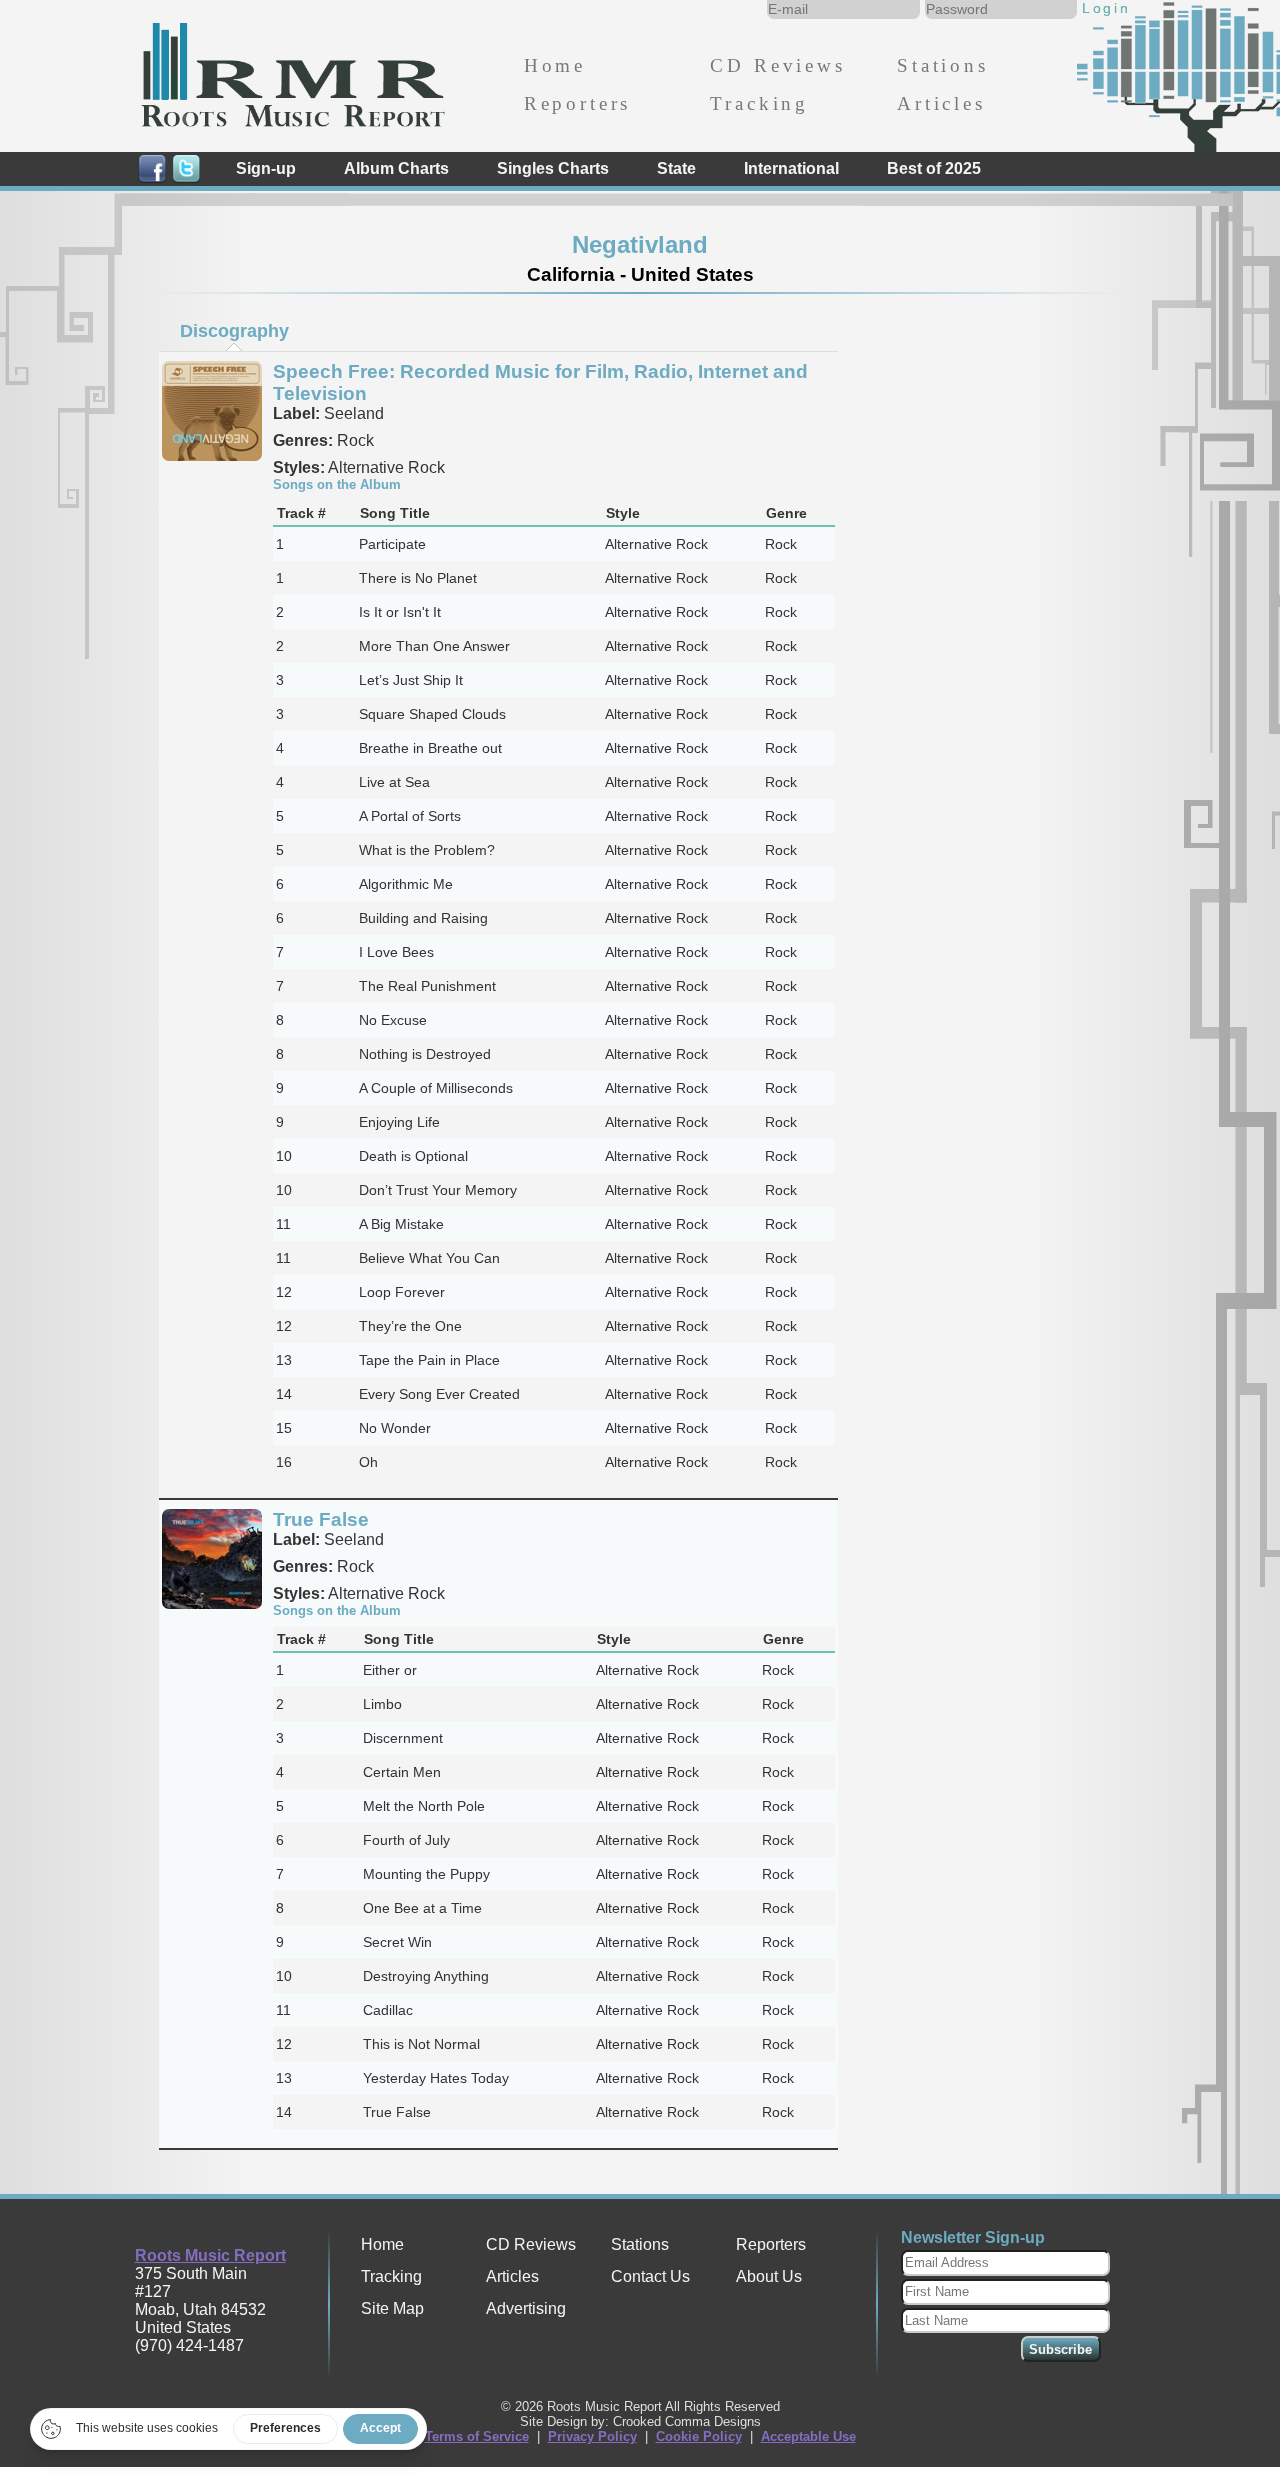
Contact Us (650, 2276)
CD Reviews (777, 65)
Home (555, 65)
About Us (769, 2276)
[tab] (234, 331)
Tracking (759, 103)
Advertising (526, 2308)
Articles (941, 103)
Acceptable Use (808, 2436)
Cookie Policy (699, 2436)
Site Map (392, 2308)
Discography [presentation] (234, 331)
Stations (943, 65)
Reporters (577, 103)
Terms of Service (477, 2436)
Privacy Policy (592, 2436)
